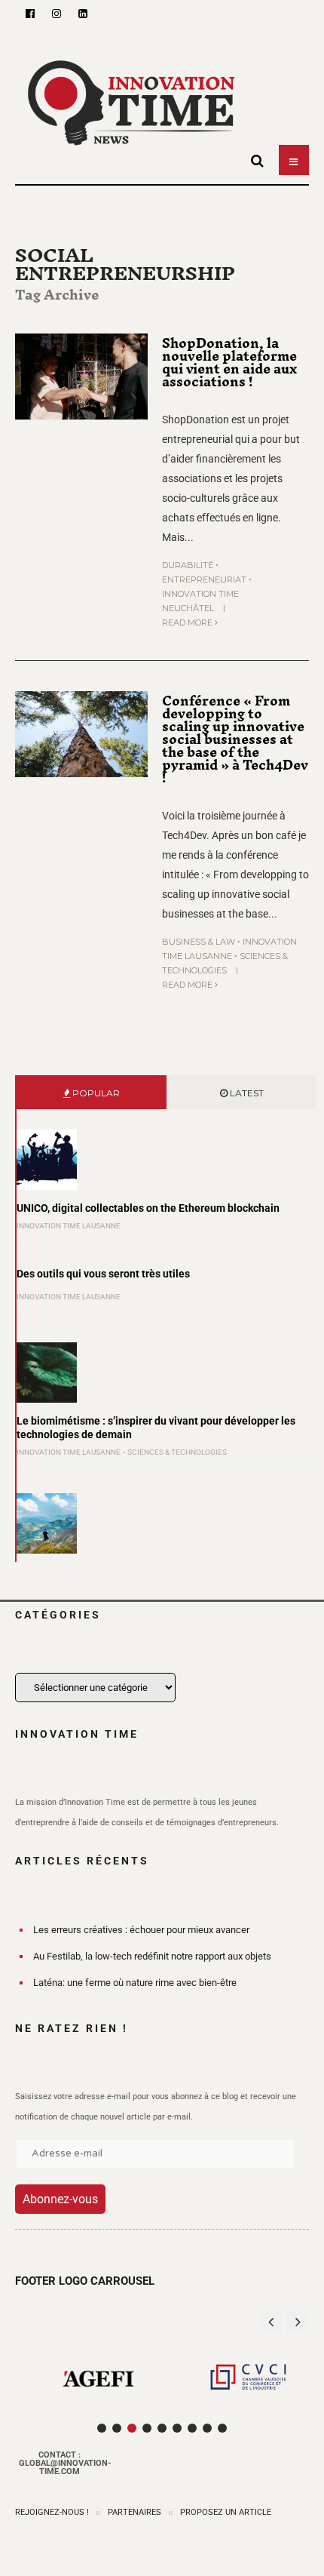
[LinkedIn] (83, 14)
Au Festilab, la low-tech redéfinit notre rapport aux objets (152, 1956)
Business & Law (199, 942)
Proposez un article (226, 2512)
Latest (246, 1093)
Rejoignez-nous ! (52, 2512)
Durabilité (188, 565)
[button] (298, 2322)
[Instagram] (57, 14)
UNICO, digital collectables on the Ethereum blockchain (148, 1208)
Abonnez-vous (60, 2199)
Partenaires (134, 2512)
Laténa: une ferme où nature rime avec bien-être (135, 1983)
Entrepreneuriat (204, 579)
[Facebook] (30, 14)
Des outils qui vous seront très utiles (103, 1274)
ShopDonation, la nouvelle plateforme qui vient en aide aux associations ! (229, 363)
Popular (95, 1093)
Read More (188, 622)
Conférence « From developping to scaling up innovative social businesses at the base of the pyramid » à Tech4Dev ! (235, 739)
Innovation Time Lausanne (69, 1226)
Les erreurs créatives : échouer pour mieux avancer (141, 1930)
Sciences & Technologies (177, 1452)
